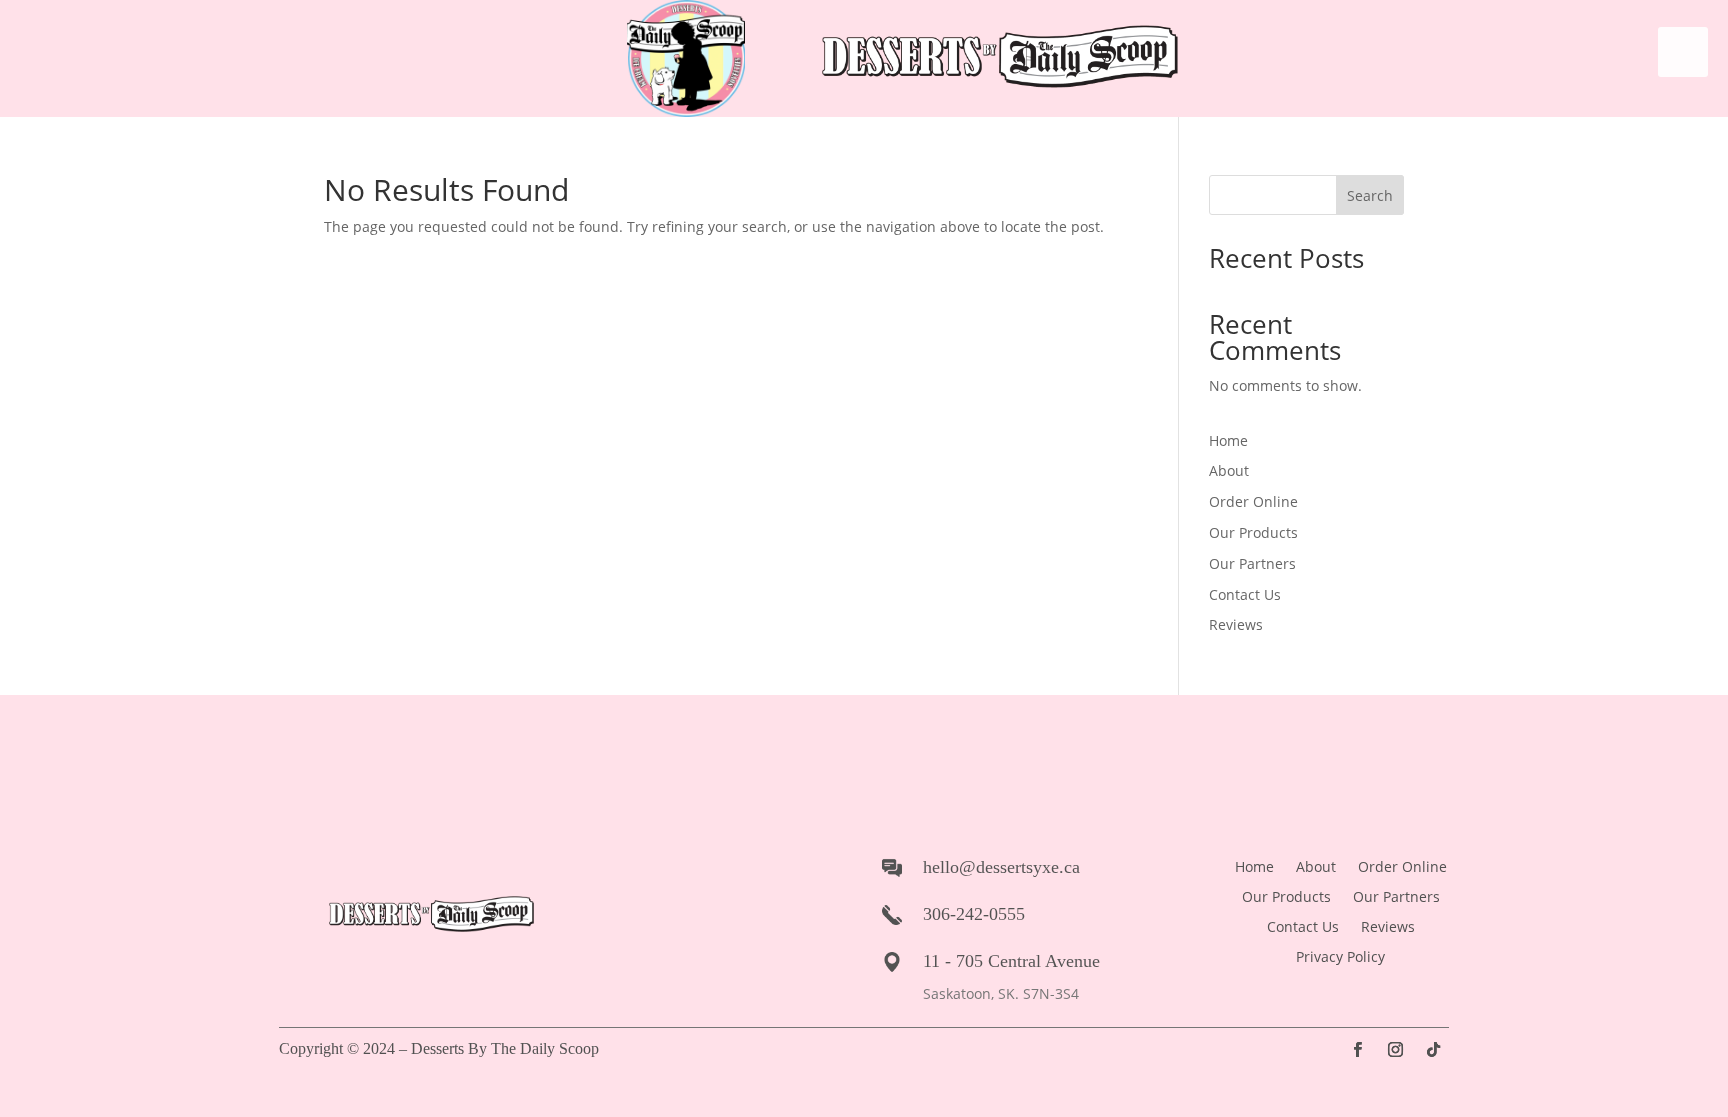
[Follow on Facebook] (1358, 1050)
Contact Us (1245, 594)
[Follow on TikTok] (1434, 1050)
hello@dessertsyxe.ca (1001, 867)
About (1229, 470)
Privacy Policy (1340, 955)
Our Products (1253, 532)
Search (1370, 195)
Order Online (1253, 501)
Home (1228, 440)
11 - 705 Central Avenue (1011, 961)
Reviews (1236, 624)
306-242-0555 (974, 914)
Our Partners (1252, 563)
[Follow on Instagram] (1396, 1050)
